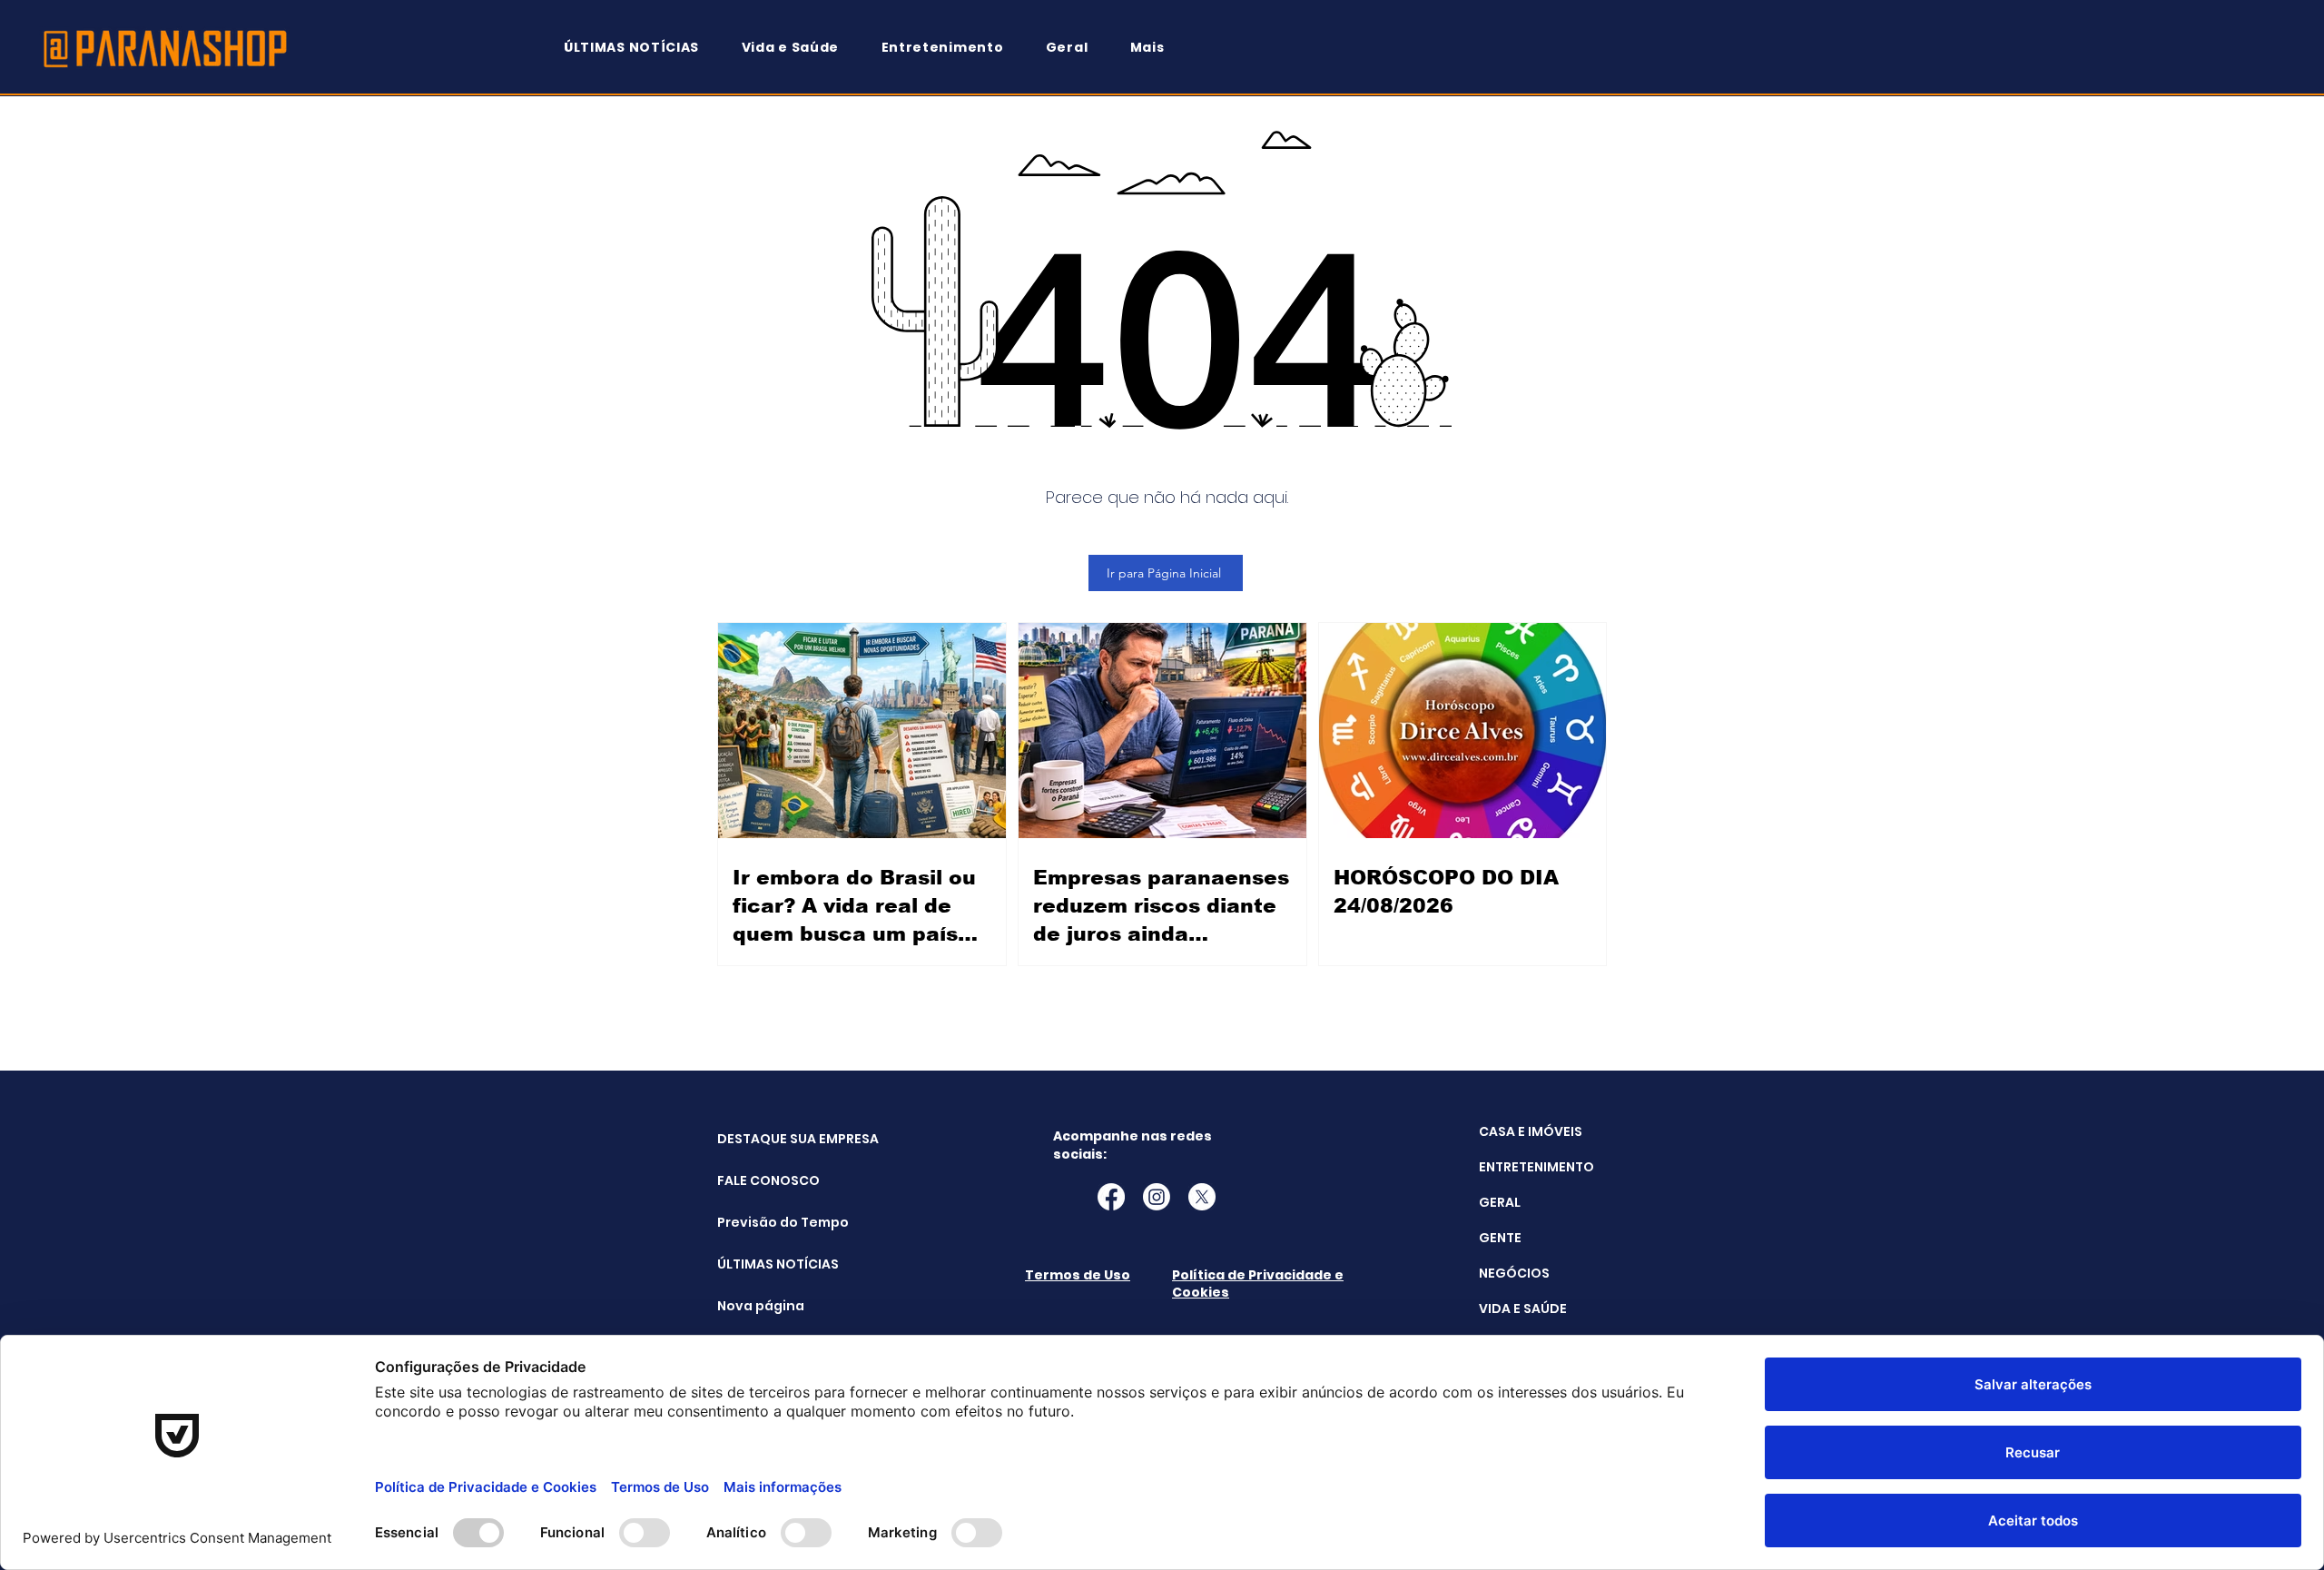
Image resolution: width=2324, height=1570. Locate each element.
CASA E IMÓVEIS (1531, 1131)
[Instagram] (1157, 1197)
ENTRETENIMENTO (1536, 1167)
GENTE (1500, 1238)
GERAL (1500, 1202)
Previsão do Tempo (763, 1222)
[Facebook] (1111, 1197)
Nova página (761, 1306)
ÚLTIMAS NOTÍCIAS (763, 1264)
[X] (1202, 1197)
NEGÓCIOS (1514, 1273)
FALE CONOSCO (763, 1180)
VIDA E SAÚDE (1523, 1308)
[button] (1156, 48)
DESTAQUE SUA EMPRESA (763, 1139)
